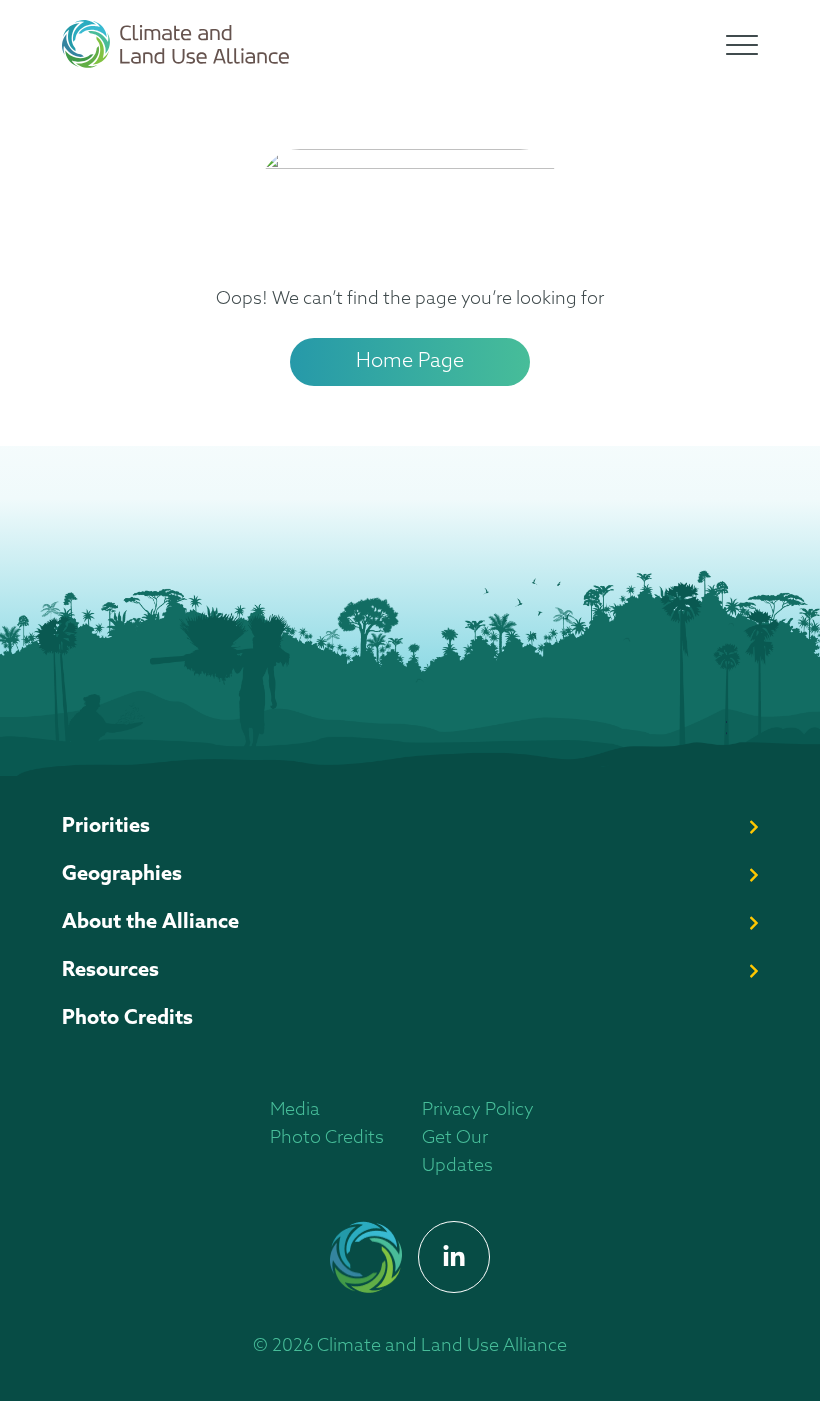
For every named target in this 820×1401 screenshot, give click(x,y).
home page (410, 362)
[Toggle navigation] (742, 45)
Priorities (106, 827)
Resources (110, 971)
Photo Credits (127, 1019)
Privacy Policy (478, 1111)
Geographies (122, 875)
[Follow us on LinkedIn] (454, 1257)
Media (295, 1111)
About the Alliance (150, 923)
